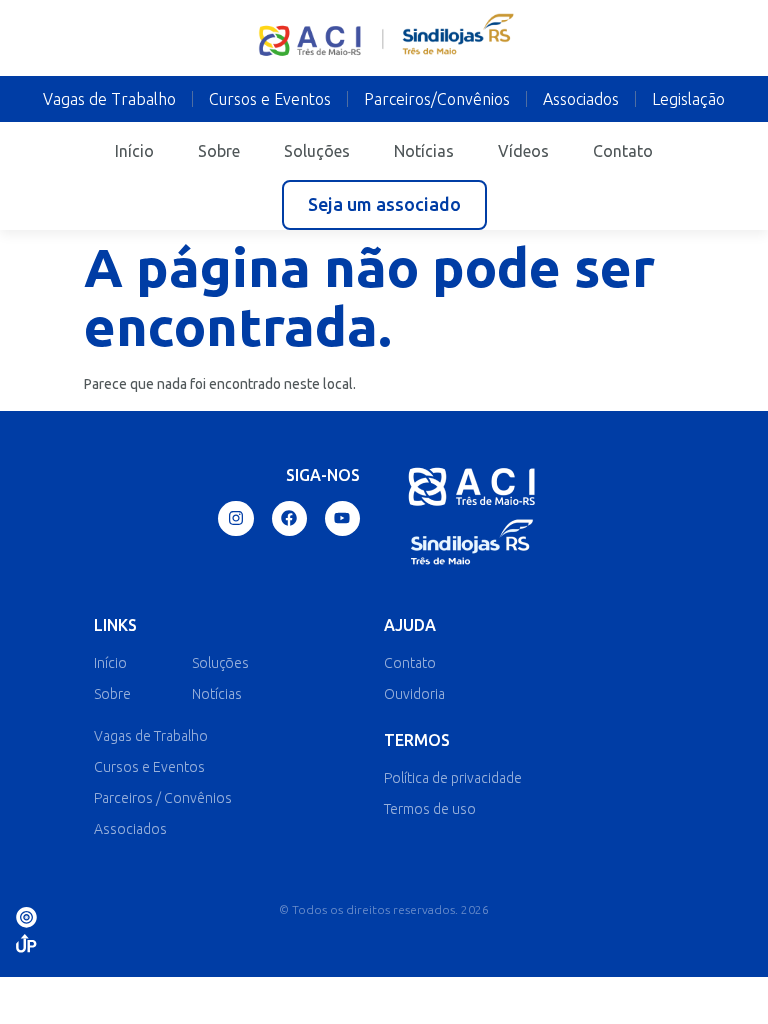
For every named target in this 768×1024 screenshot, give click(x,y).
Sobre (219, 151)
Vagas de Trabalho (109, 99)
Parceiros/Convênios (437, 99)
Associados (581, 99)
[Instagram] (235, 518)
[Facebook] (289, 518)
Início (134, 151)
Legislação (688, 99)
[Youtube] (342, 518)
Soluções (317, 151)
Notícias (424, 151)
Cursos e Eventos (270, 99)
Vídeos (523, 151)
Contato (623, 151)
